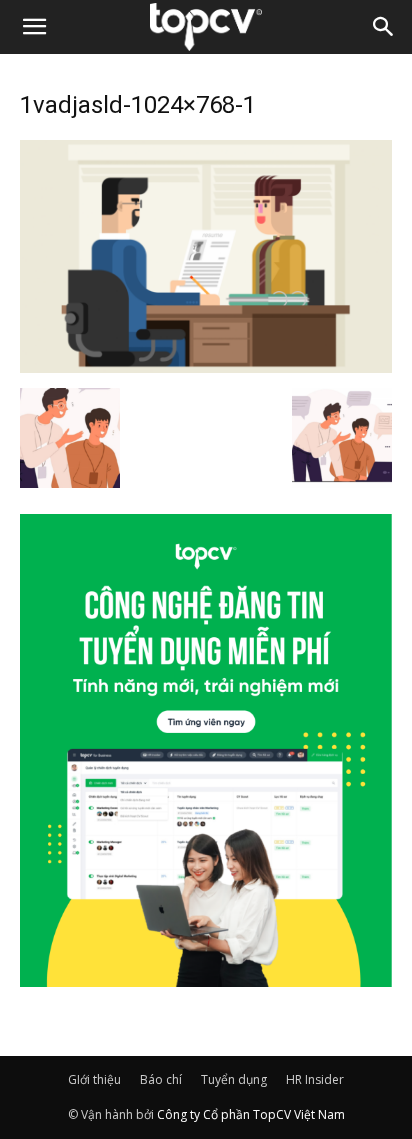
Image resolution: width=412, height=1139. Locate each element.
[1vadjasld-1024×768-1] (206, 367)
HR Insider (315, 1079)
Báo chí (161, 1079)
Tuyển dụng (234, 1079)
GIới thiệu (94, 1079)
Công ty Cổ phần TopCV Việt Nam (251, 1114)
